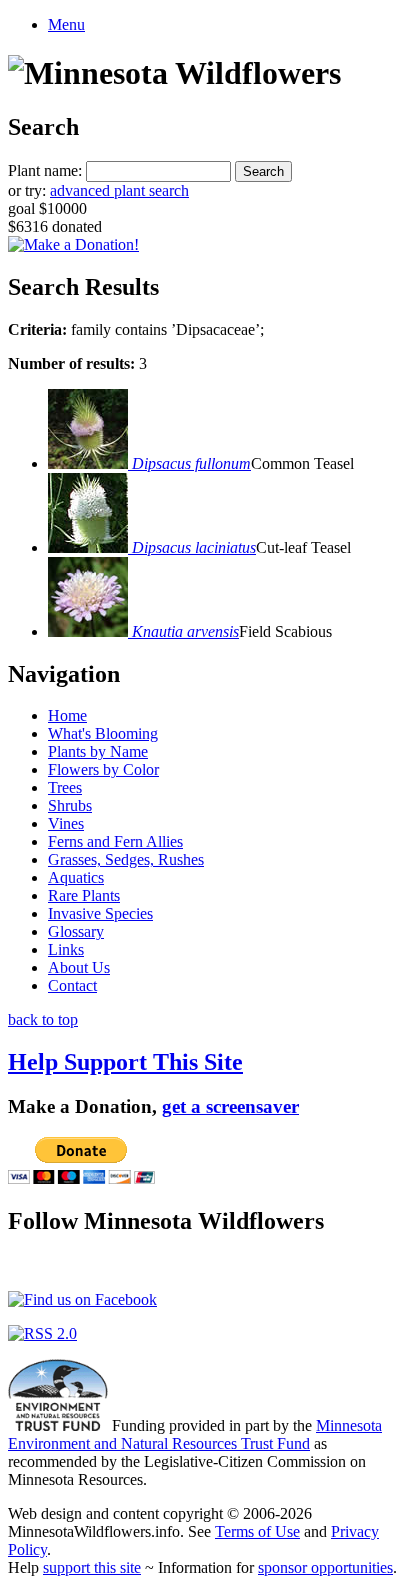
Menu (66, 24)
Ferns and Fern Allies (115, 841)
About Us (79, 967)
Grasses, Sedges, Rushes (126, 859)
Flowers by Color (103, 769)
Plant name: (45, 170)
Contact (72, 985)
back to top (43, 1019)
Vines (66, 823)
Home (67, 715)
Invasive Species (100, 913)
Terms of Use (257, 1531)
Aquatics (76, 877)
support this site (92, 1567)
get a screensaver (230, 1106)
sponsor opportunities (325, 1567)
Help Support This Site (125, 1062)
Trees (65, 787)
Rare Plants (84, 895)
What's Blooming (103, 733)
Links (66, 949)
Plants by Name (98, 751)
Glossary (76, 931)
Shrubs (70, 805)
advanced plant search (119, 190)
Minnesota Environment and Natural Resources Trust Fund (195, 1434)
